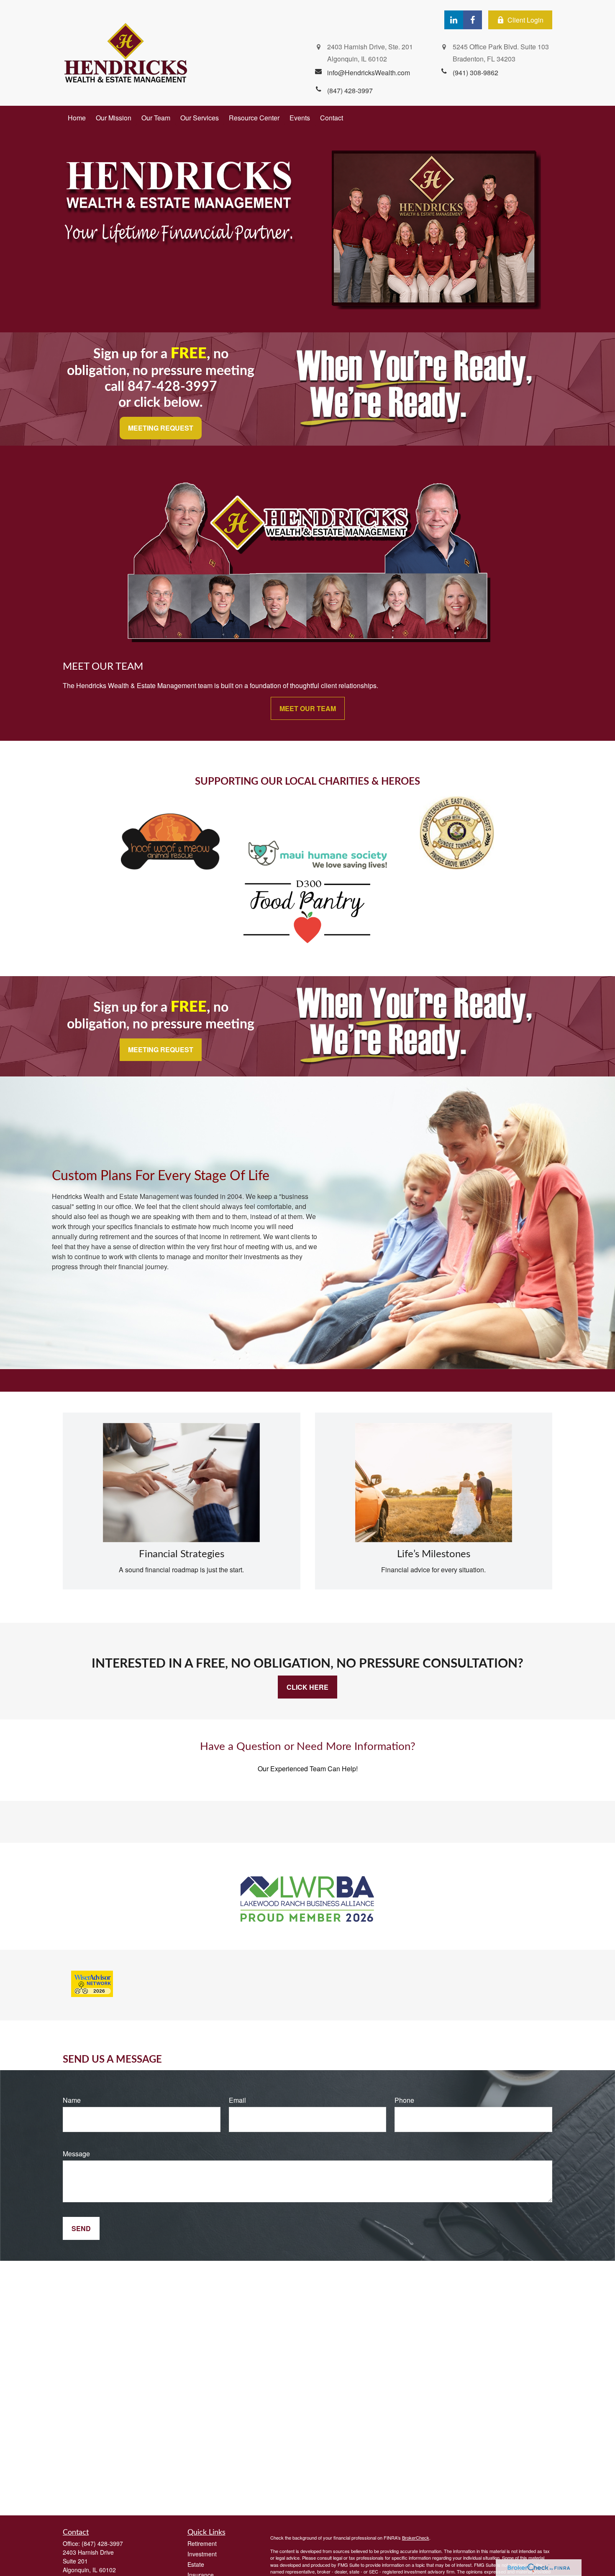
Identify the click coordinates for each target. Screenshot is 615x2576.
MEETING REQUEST (161, 428)
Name (72, 2100)
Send (81, 2228)
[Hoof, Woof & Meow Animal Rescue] (170, 867)
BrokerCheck (416, 2538)
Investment (202, 2554)
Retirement (202, 2543)
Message (76, 2154)
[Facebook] (473, 20)
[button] (77, 118)
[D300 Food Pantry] (307, 944)
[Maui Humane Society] (318, 867)
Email (237, 2100)
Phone (404, 2100)
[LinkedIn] (454, 20)
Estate (196, 2564)
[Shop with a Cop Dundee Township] (457, 867)
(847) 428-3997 (102, 2543)
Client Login (525, 20)
